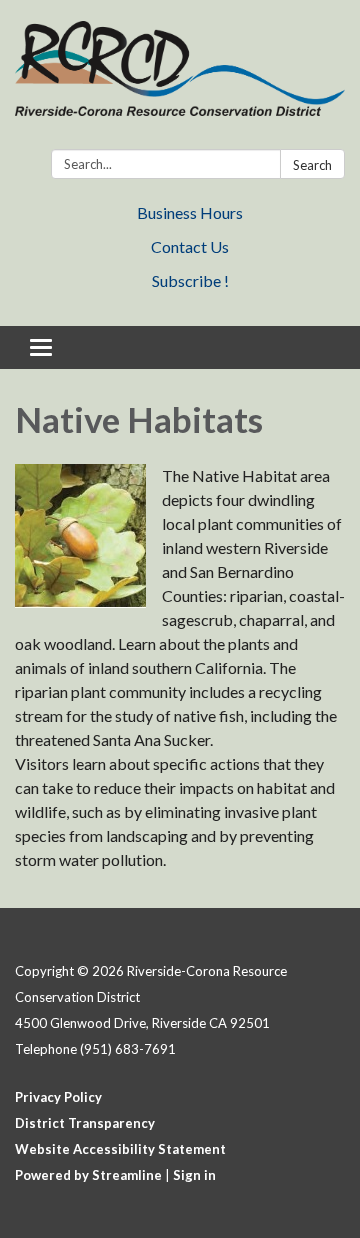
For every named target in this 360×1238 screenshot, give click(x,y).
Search (312, 165)
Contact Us (190, 246)
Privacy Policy (58, 1097)
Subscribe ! (190, 280)
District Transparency (85, 1123)
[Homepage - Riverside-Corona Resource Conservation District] (180, 78)
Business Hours (190, 212)
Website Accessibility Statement (120, 1149)
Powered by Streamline (88, 1175)
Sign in (194, 1175)
